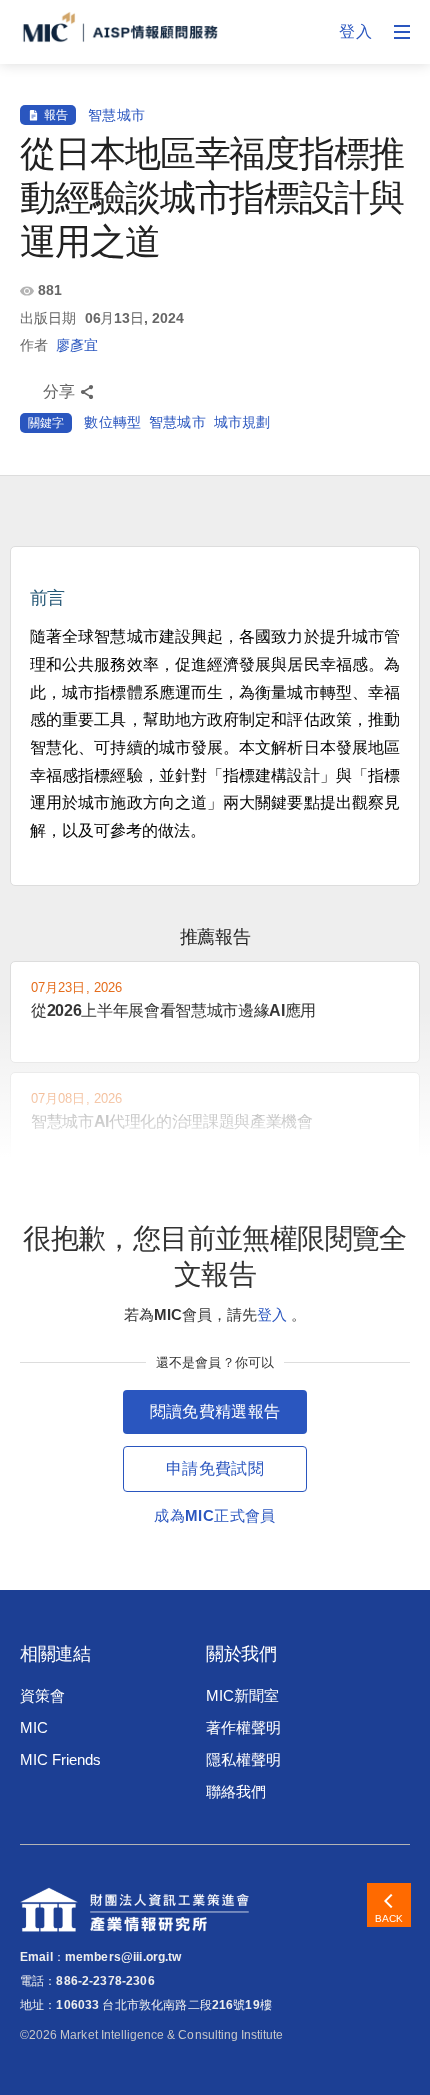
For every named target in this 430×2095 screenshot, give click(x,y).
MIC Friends (60, 1759)
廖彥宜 (77, 345)
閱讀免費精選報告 (215, 1411)
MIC (34, 1727)
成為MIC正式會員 (214, 1515)
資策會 (42, 1695)
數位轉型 (112, 422)
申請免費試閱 (215, 1468)
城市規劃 (242, 422)
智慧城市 (116, 115)
